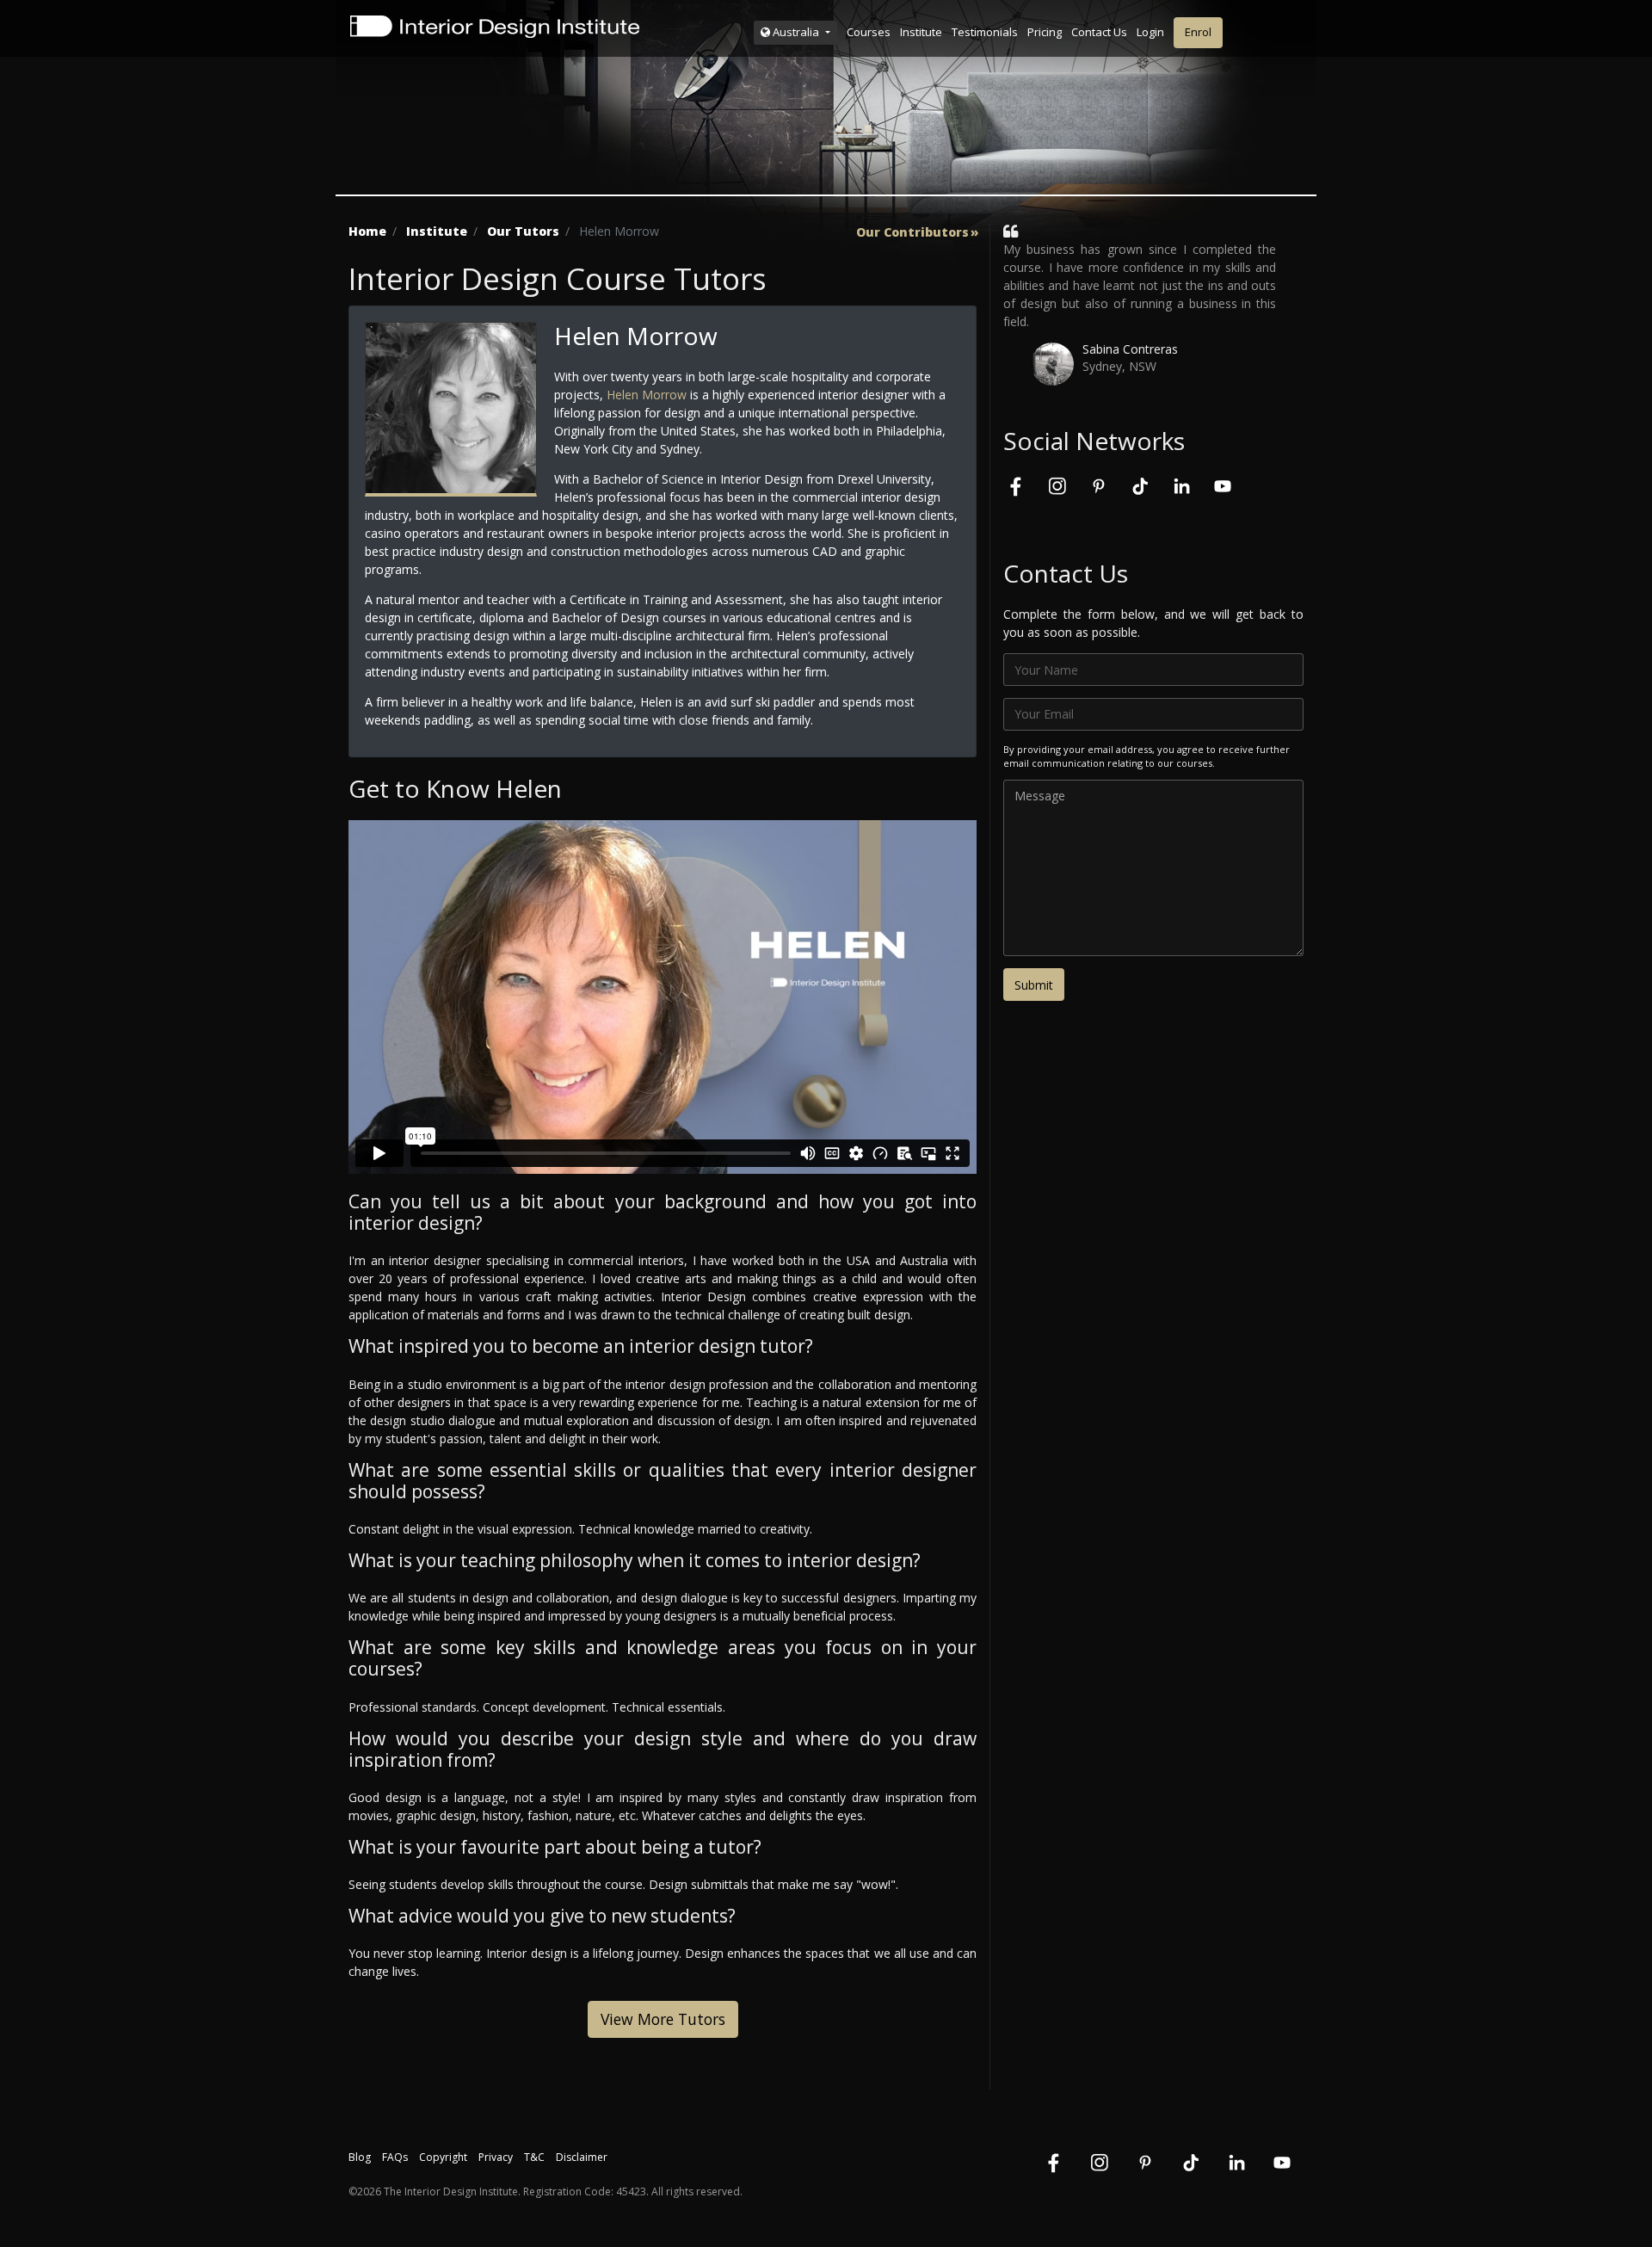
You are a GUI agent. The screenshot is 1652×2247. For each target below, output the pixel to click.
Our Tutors (523, 231)
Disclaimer (582, 2157)
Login (1150, 32)
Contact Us (1099, 32)
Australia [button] (796, 32)
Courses (869, 32)
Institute (921, 32)
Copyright (443, 2157)
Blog (360, 2157)
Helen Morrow (647, 395)
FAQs (395, 2157)
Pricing (1045, 32)
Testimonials (985, 32)
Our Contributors (912, 232)
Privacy (496, 2157)
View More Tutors (663, 2019)
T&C (534, 2157)
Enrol (1198, 32)
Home (367, 231)
